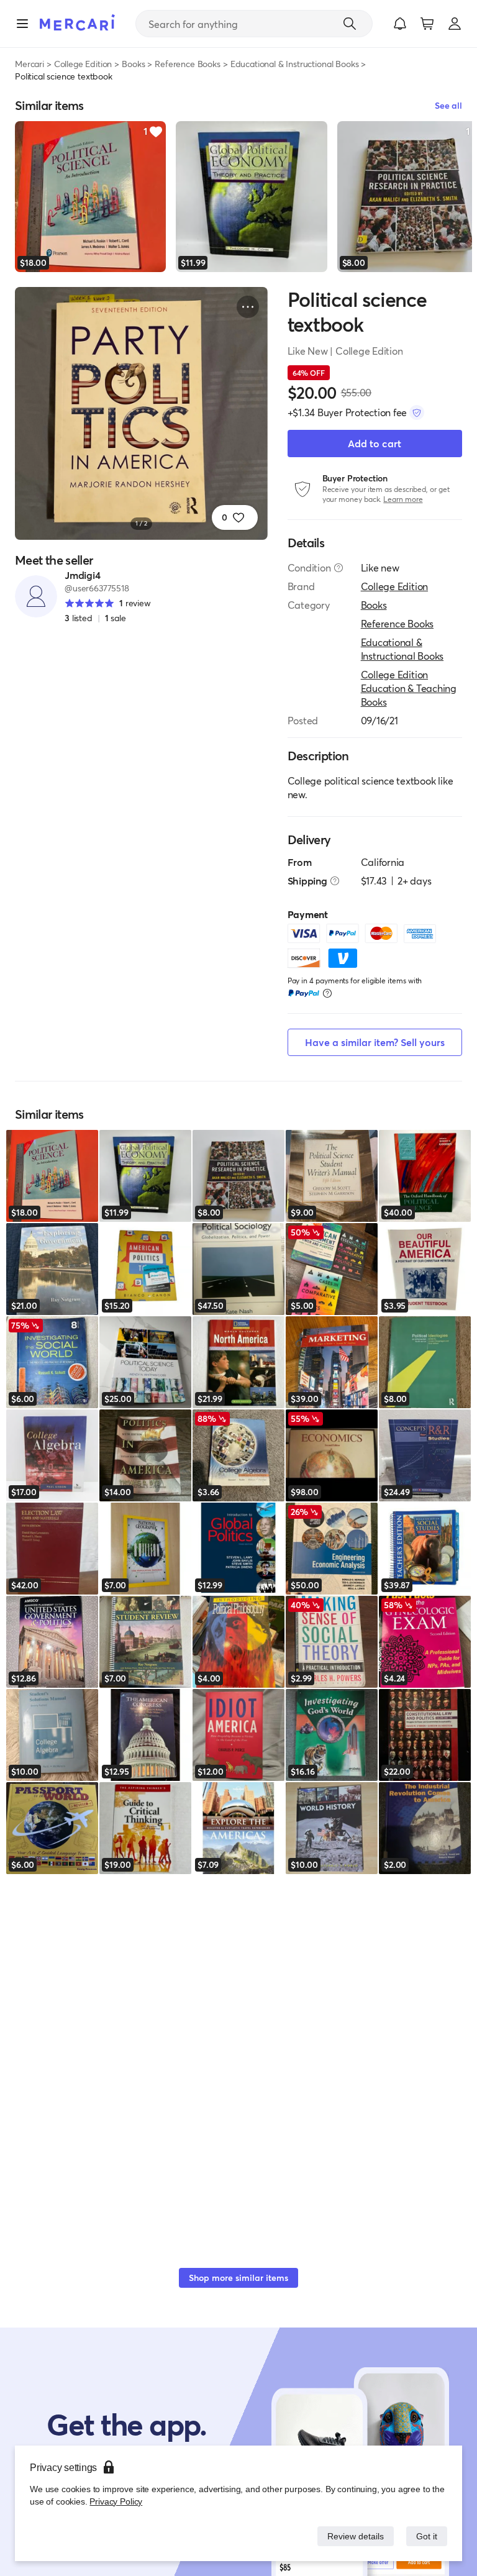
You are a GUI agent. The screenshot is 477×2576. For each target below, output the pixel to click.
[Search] (350, 24)
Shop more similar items (238, 2278)
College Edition (83, 64)
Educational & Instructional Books (295, 64)
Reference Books (188, 64)
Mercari (30, 64)
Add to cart (375, 443)
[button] (400, 24)
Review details (352, 2536)
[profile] (455, 24)
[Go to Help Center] (338, 568)
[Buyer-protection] (417, 412)
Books (133, 64)
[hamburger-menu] (22, 24)
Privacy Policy (115, 2501)
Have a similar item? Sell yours (375, 1042)
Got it (426, 2536)
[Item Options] (248, 307)
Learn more (403, 499)
